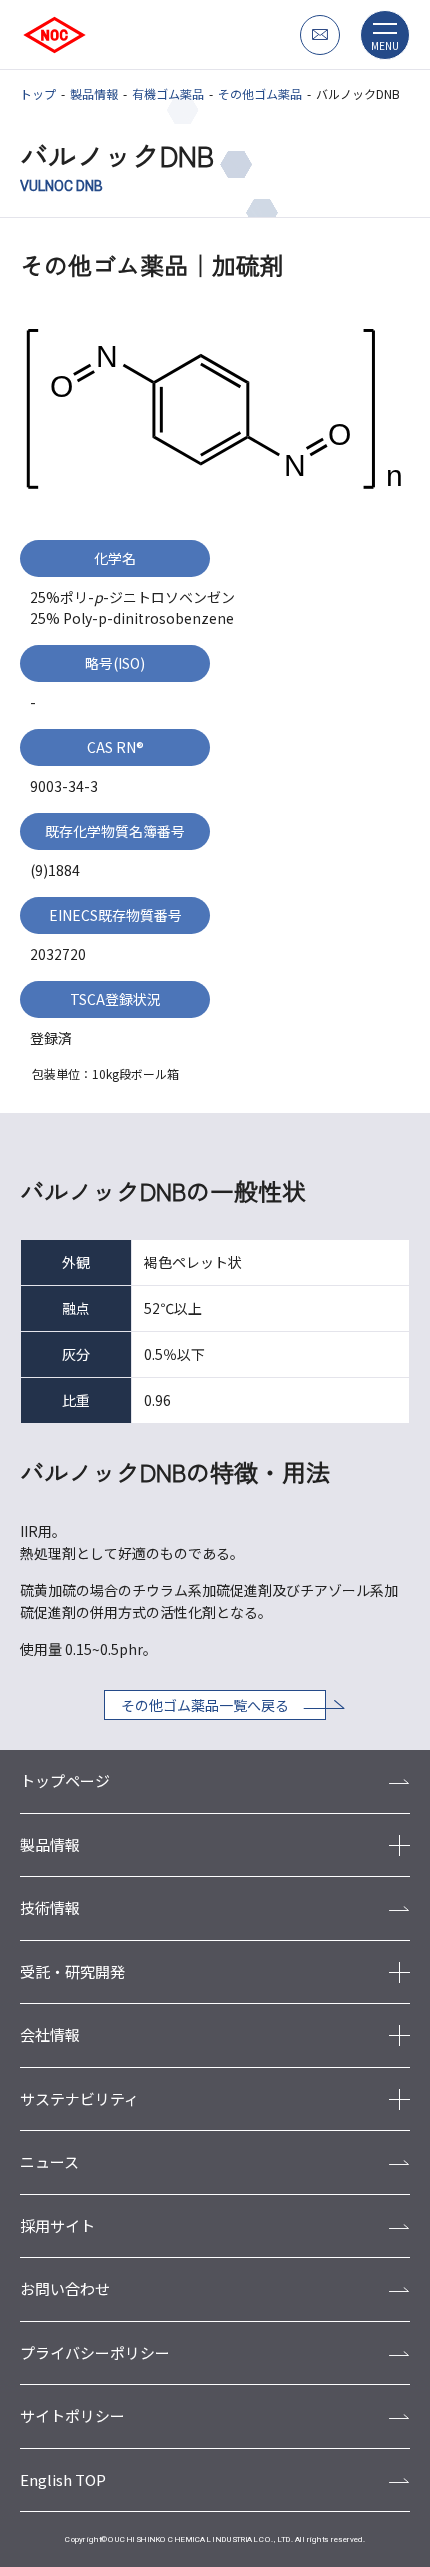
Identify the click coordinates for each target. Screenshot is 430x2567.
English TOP (63, 2479)
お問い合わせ (65, 2288)
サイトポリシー (72, 2415)
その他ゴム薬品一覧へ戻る (205, 1705)
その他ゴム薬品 (260, 93)
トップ (38, 93)
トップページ (65, 1780)
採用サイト (57, 2225)
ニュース (49, 2161)
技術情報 (50, 1907)
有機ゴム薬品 (168, 93)
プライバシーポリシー (95, 2352)
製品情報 (94, 93)
